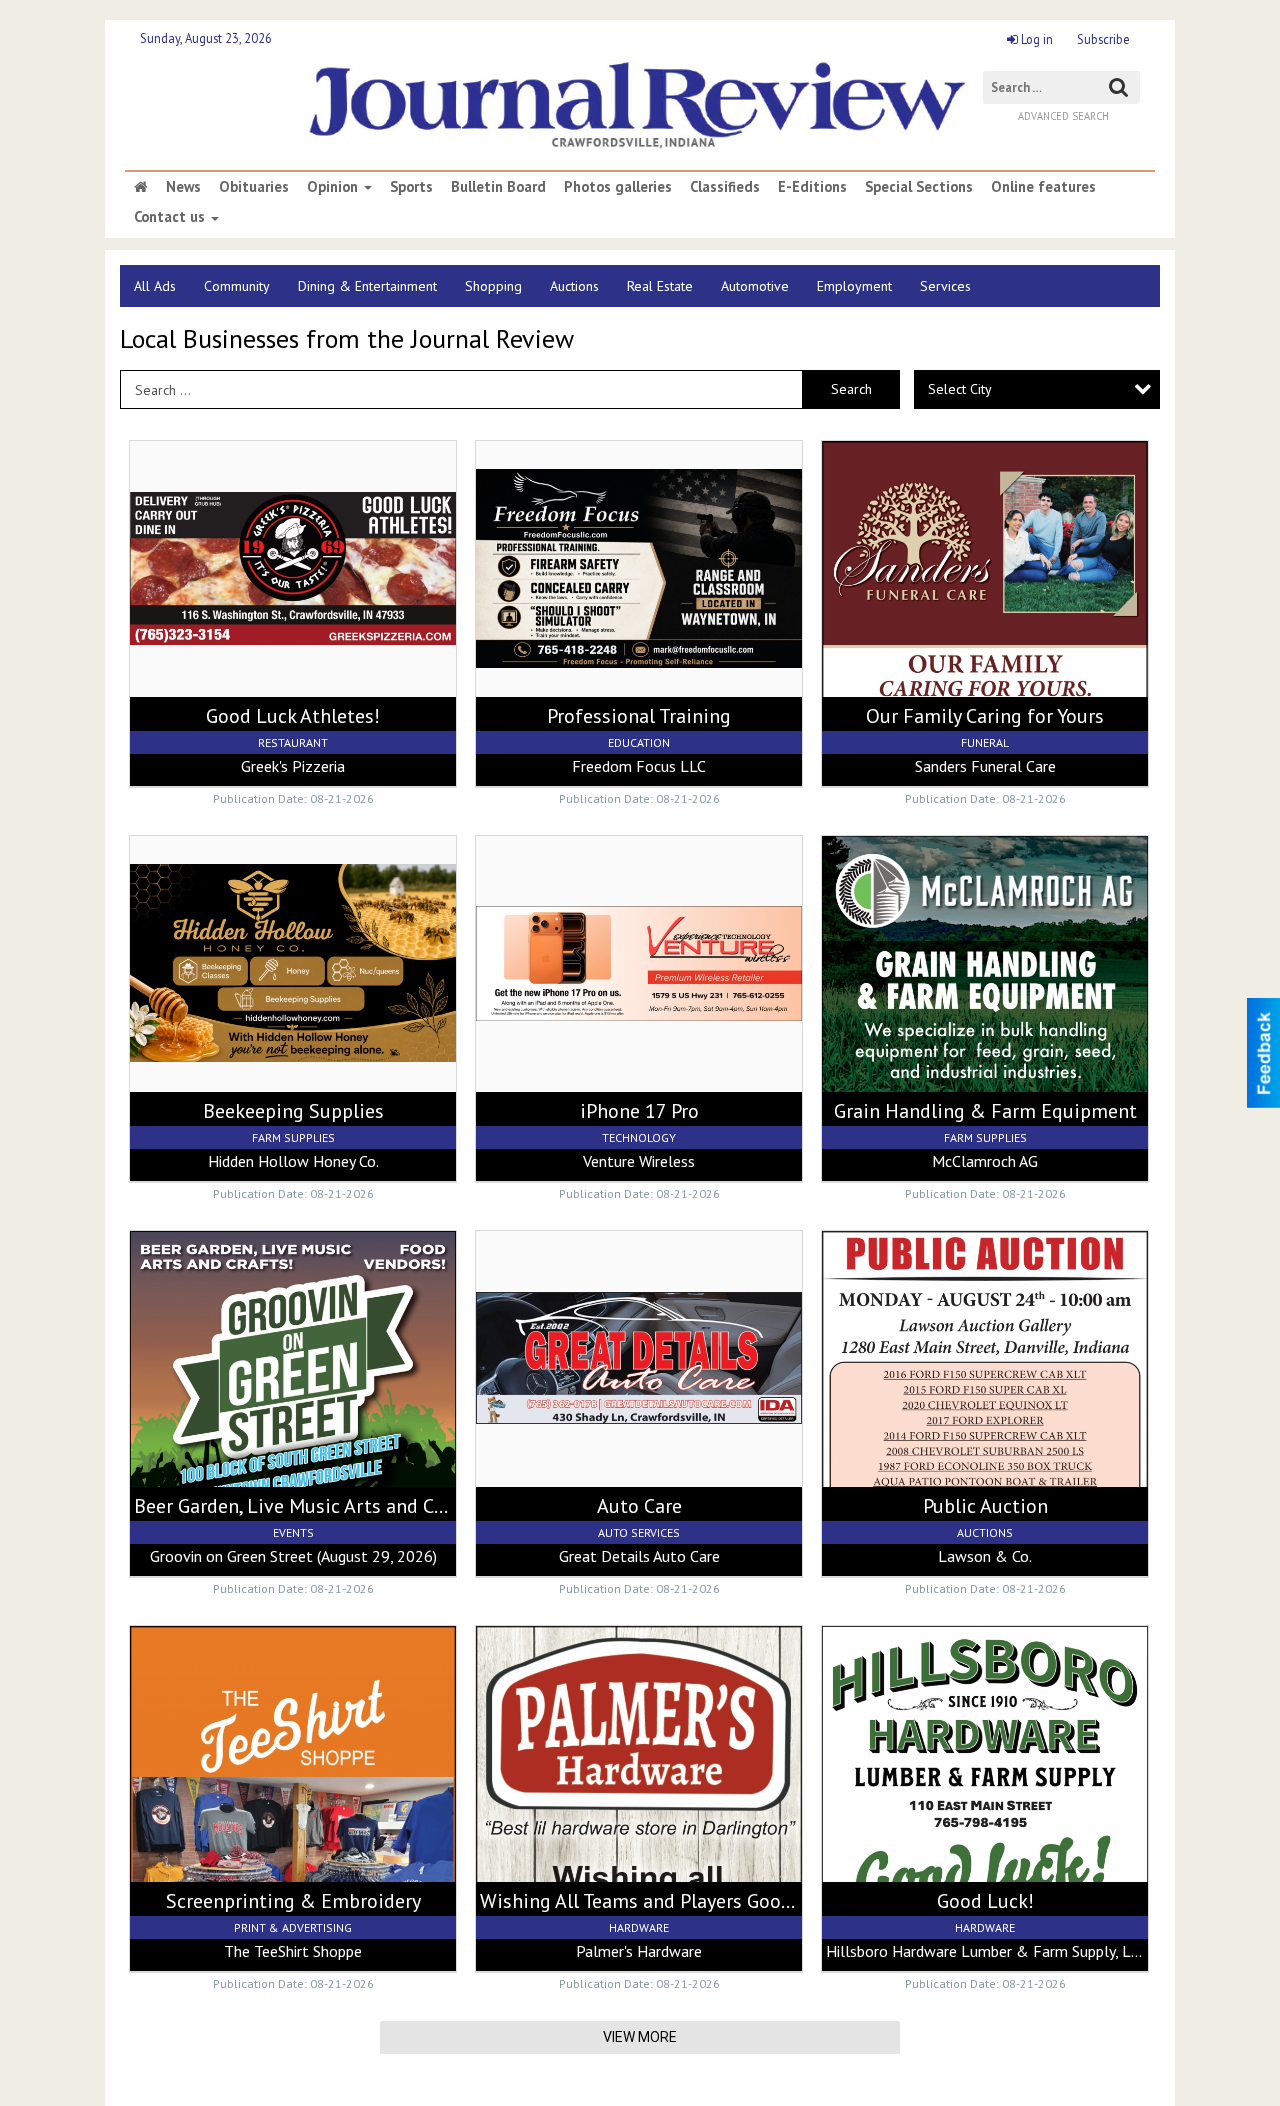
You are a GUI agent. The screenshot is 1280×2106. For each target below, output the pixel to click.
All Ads (155, 286)
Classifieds (725, 187)
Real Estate (660, 286)
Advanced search (1063, 116)
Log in (1035, 39)
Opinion (334, 187)
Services (945, 286)
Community (237, 286)
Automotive (755, 286)
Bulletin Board (498, 187)
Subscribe (1103, 39)
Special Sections (919, 187)
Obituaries (254, 187)
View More (640, 2037)
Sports (411, 187)
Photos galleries (618, 187)
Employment (854, 286)
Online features (1043, 187)
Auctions (574, 286)
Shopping (493, 286)
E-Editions (812, 187)
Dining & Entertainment (367, 286)
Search (851, 389)
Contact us (171, 217)
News (183, 187)
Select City (960, 389)
